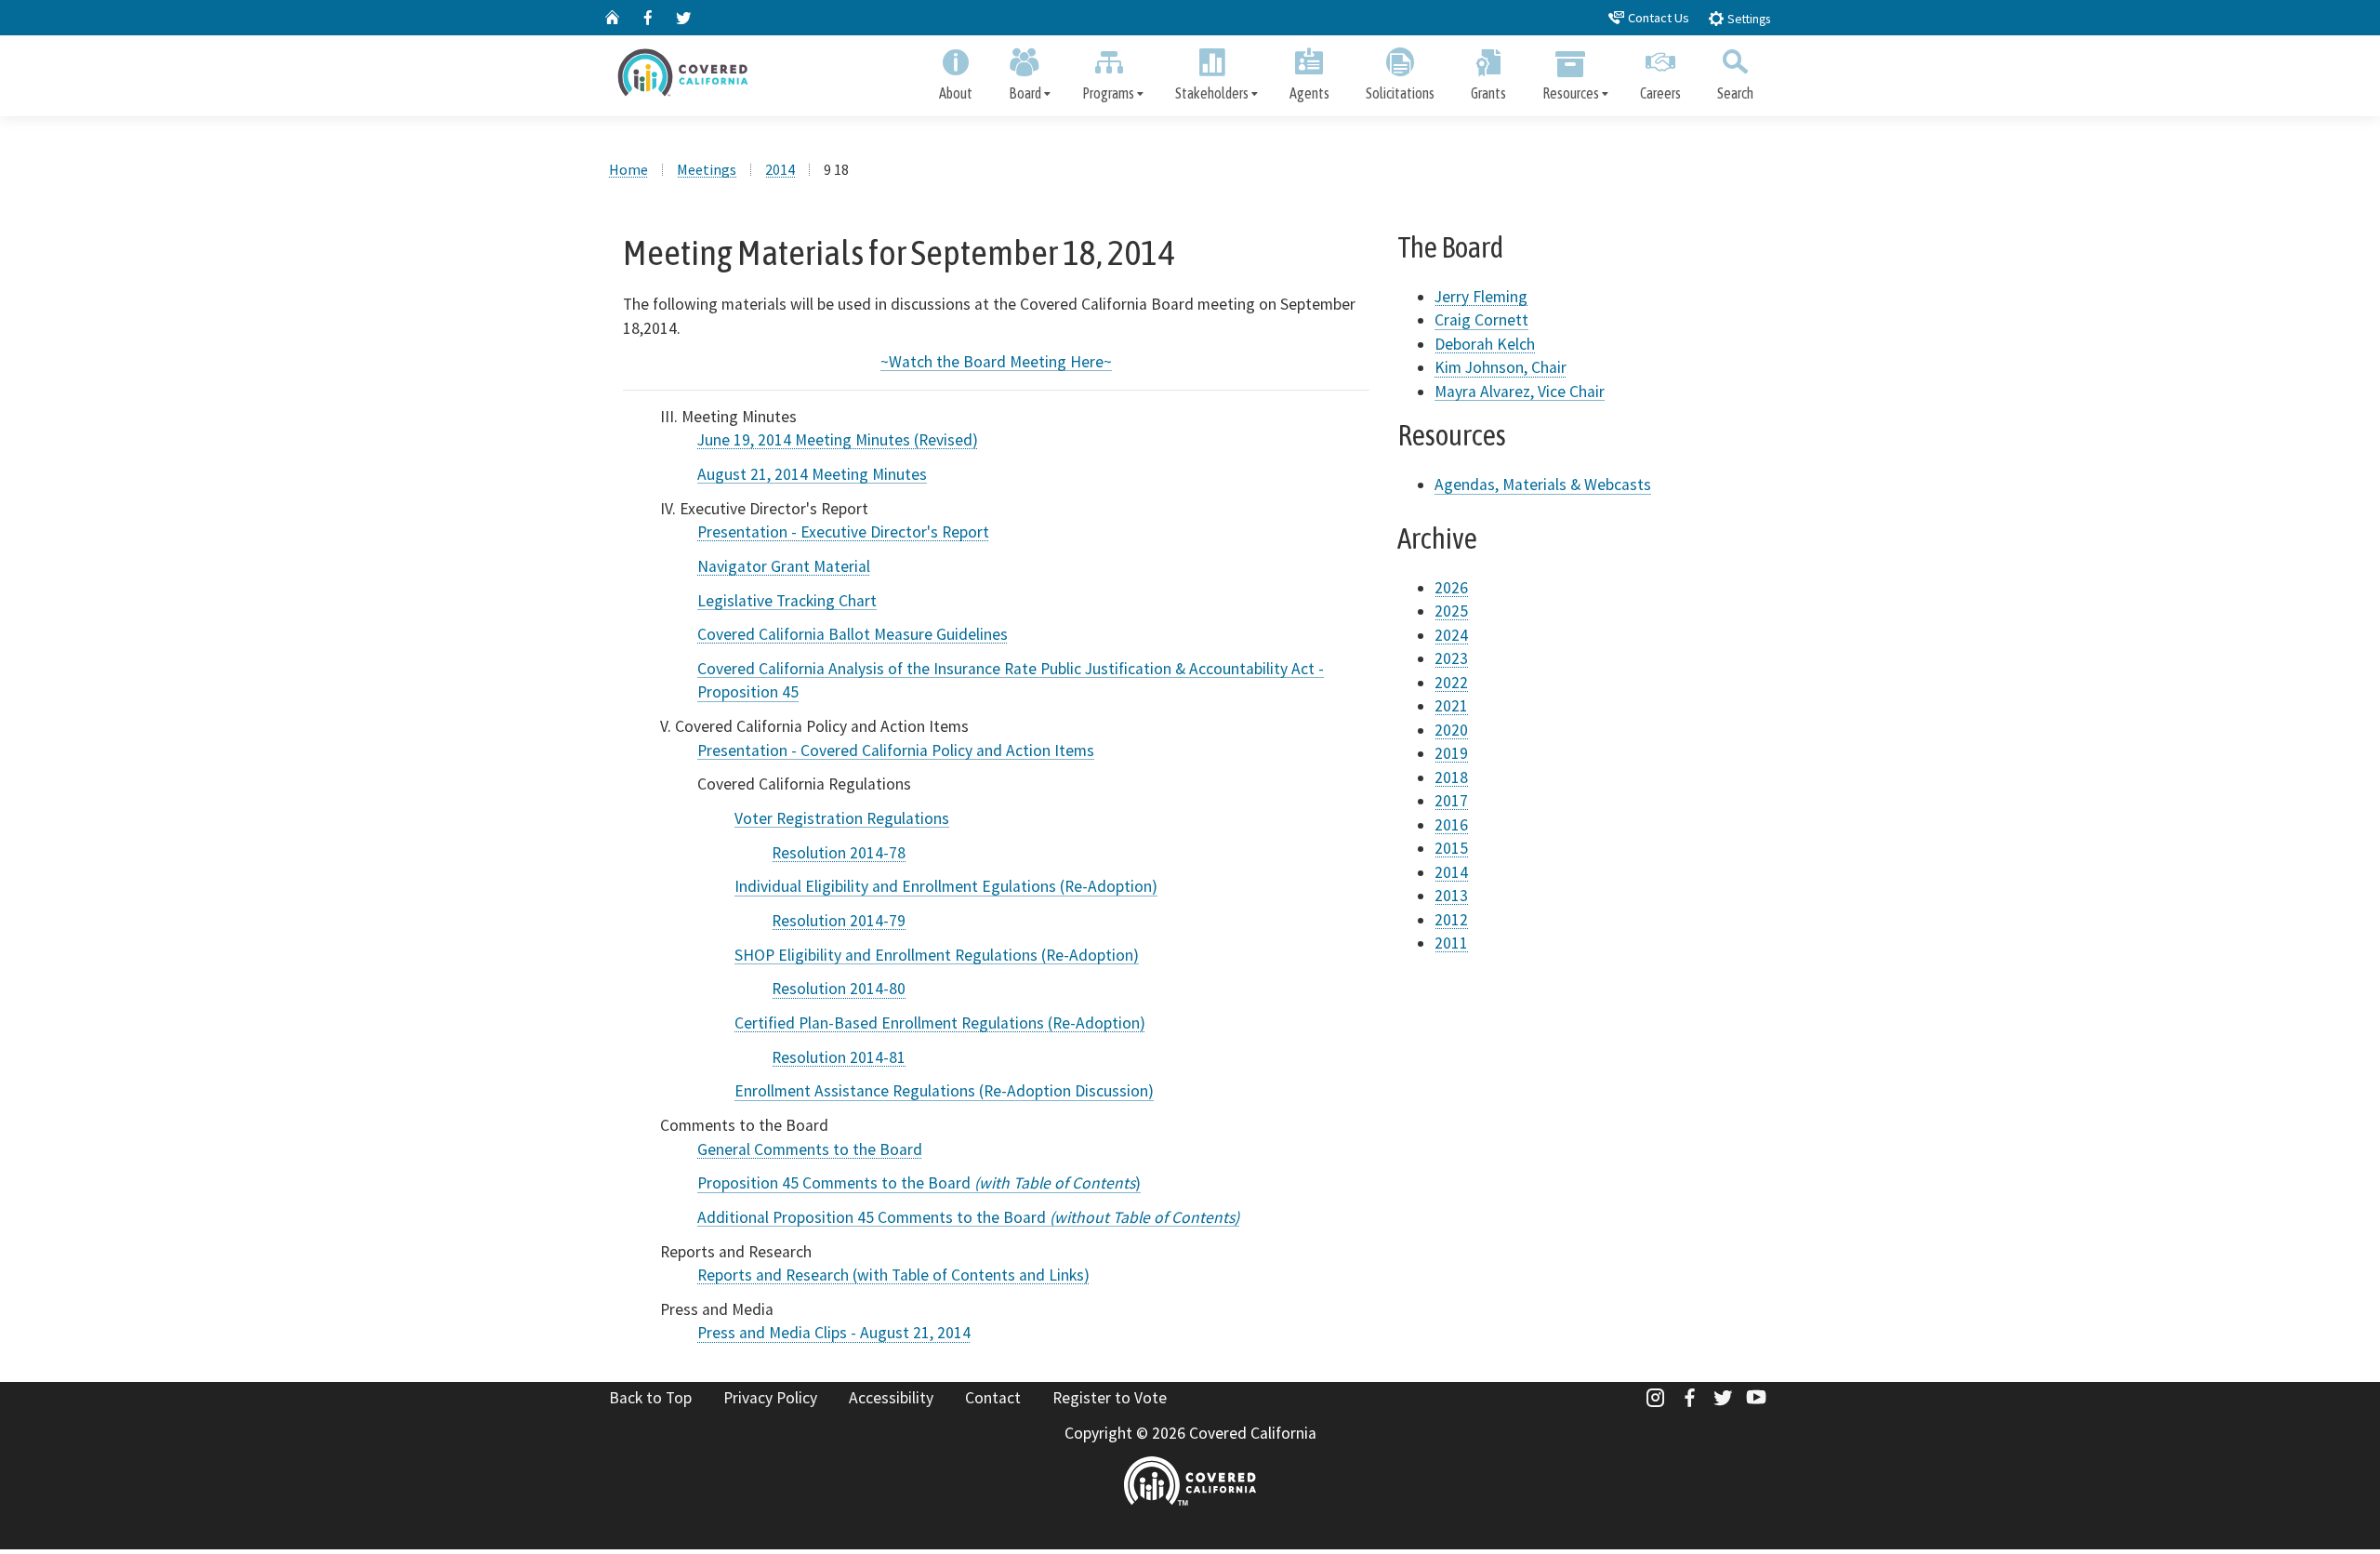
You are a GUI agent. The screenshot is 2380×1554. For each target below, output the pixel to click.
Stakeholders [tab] (1212, 93)
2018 (1451, 777)
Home (628, 169)
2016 (1451, 825)
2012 (1451, 920)
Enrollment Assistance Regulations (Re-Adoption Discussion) (944, 1091)
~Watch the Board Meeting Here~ (996, 362)
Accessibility (891, 1398)
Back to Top (650, 1398)
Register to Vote (1110, 1398)
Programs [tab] (1108, 93)
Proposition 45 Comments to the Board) (919, 1183)
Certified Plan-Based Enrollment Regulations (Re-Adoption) (940, 1023)
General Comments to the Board (810, 1149)
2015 (1451, 848)
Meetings (707, 169)
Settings (1747, 19)
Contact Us (1657, 18)
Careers (1660, 93)
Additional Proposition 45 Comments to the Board (968, 1217)
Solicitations (1400, 93)
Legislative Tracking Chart (787, 601)
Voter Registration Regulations (842, 818)
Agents (1309, 93)
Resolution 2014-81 (839, 1057)
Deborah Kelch (1485, 344)
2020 (1451, 730)
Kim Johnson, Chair (1501, 367)
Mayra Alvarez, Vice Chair (1520, 392)
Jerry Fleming (1481, 297)
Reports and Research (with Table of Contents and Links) (893, 1275)
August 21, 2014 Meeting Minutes (812, 474)
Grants (1488, 93)
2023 (1451, 658)
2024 (1451, 635)
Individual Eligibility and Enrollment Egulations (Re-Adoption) (946, 886)
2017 (1451, 801)
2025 (1451, 611)
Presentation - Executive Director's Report (843, 532)
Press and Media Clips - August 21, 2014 (834, 1333)
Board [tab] (1025, 93)
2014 (780, 169)
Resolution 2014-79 (839, 921)
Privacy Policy (770, 1398)
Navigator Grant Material (784, 566)
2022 (1451, 683)
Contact (993, 1398)
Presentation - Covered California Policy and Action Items (896, 750)
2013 (1451, 896)
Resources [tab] (1571, 93)
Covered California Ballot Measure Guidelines (853, 634)
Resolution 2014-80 (839, 989)
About (956, 93)
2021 (1451, 706)
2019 (1451, 753)
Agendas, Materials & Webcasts (1543, 485)
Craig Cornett (1481, 320)
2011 (1451, 943)
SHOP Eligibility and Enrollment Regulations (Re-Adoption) (937, 955)
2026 (1451, 588)
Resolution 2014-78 (839, 853)
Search (1735, 93)
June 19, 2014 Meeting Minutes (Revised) (838, 440)
